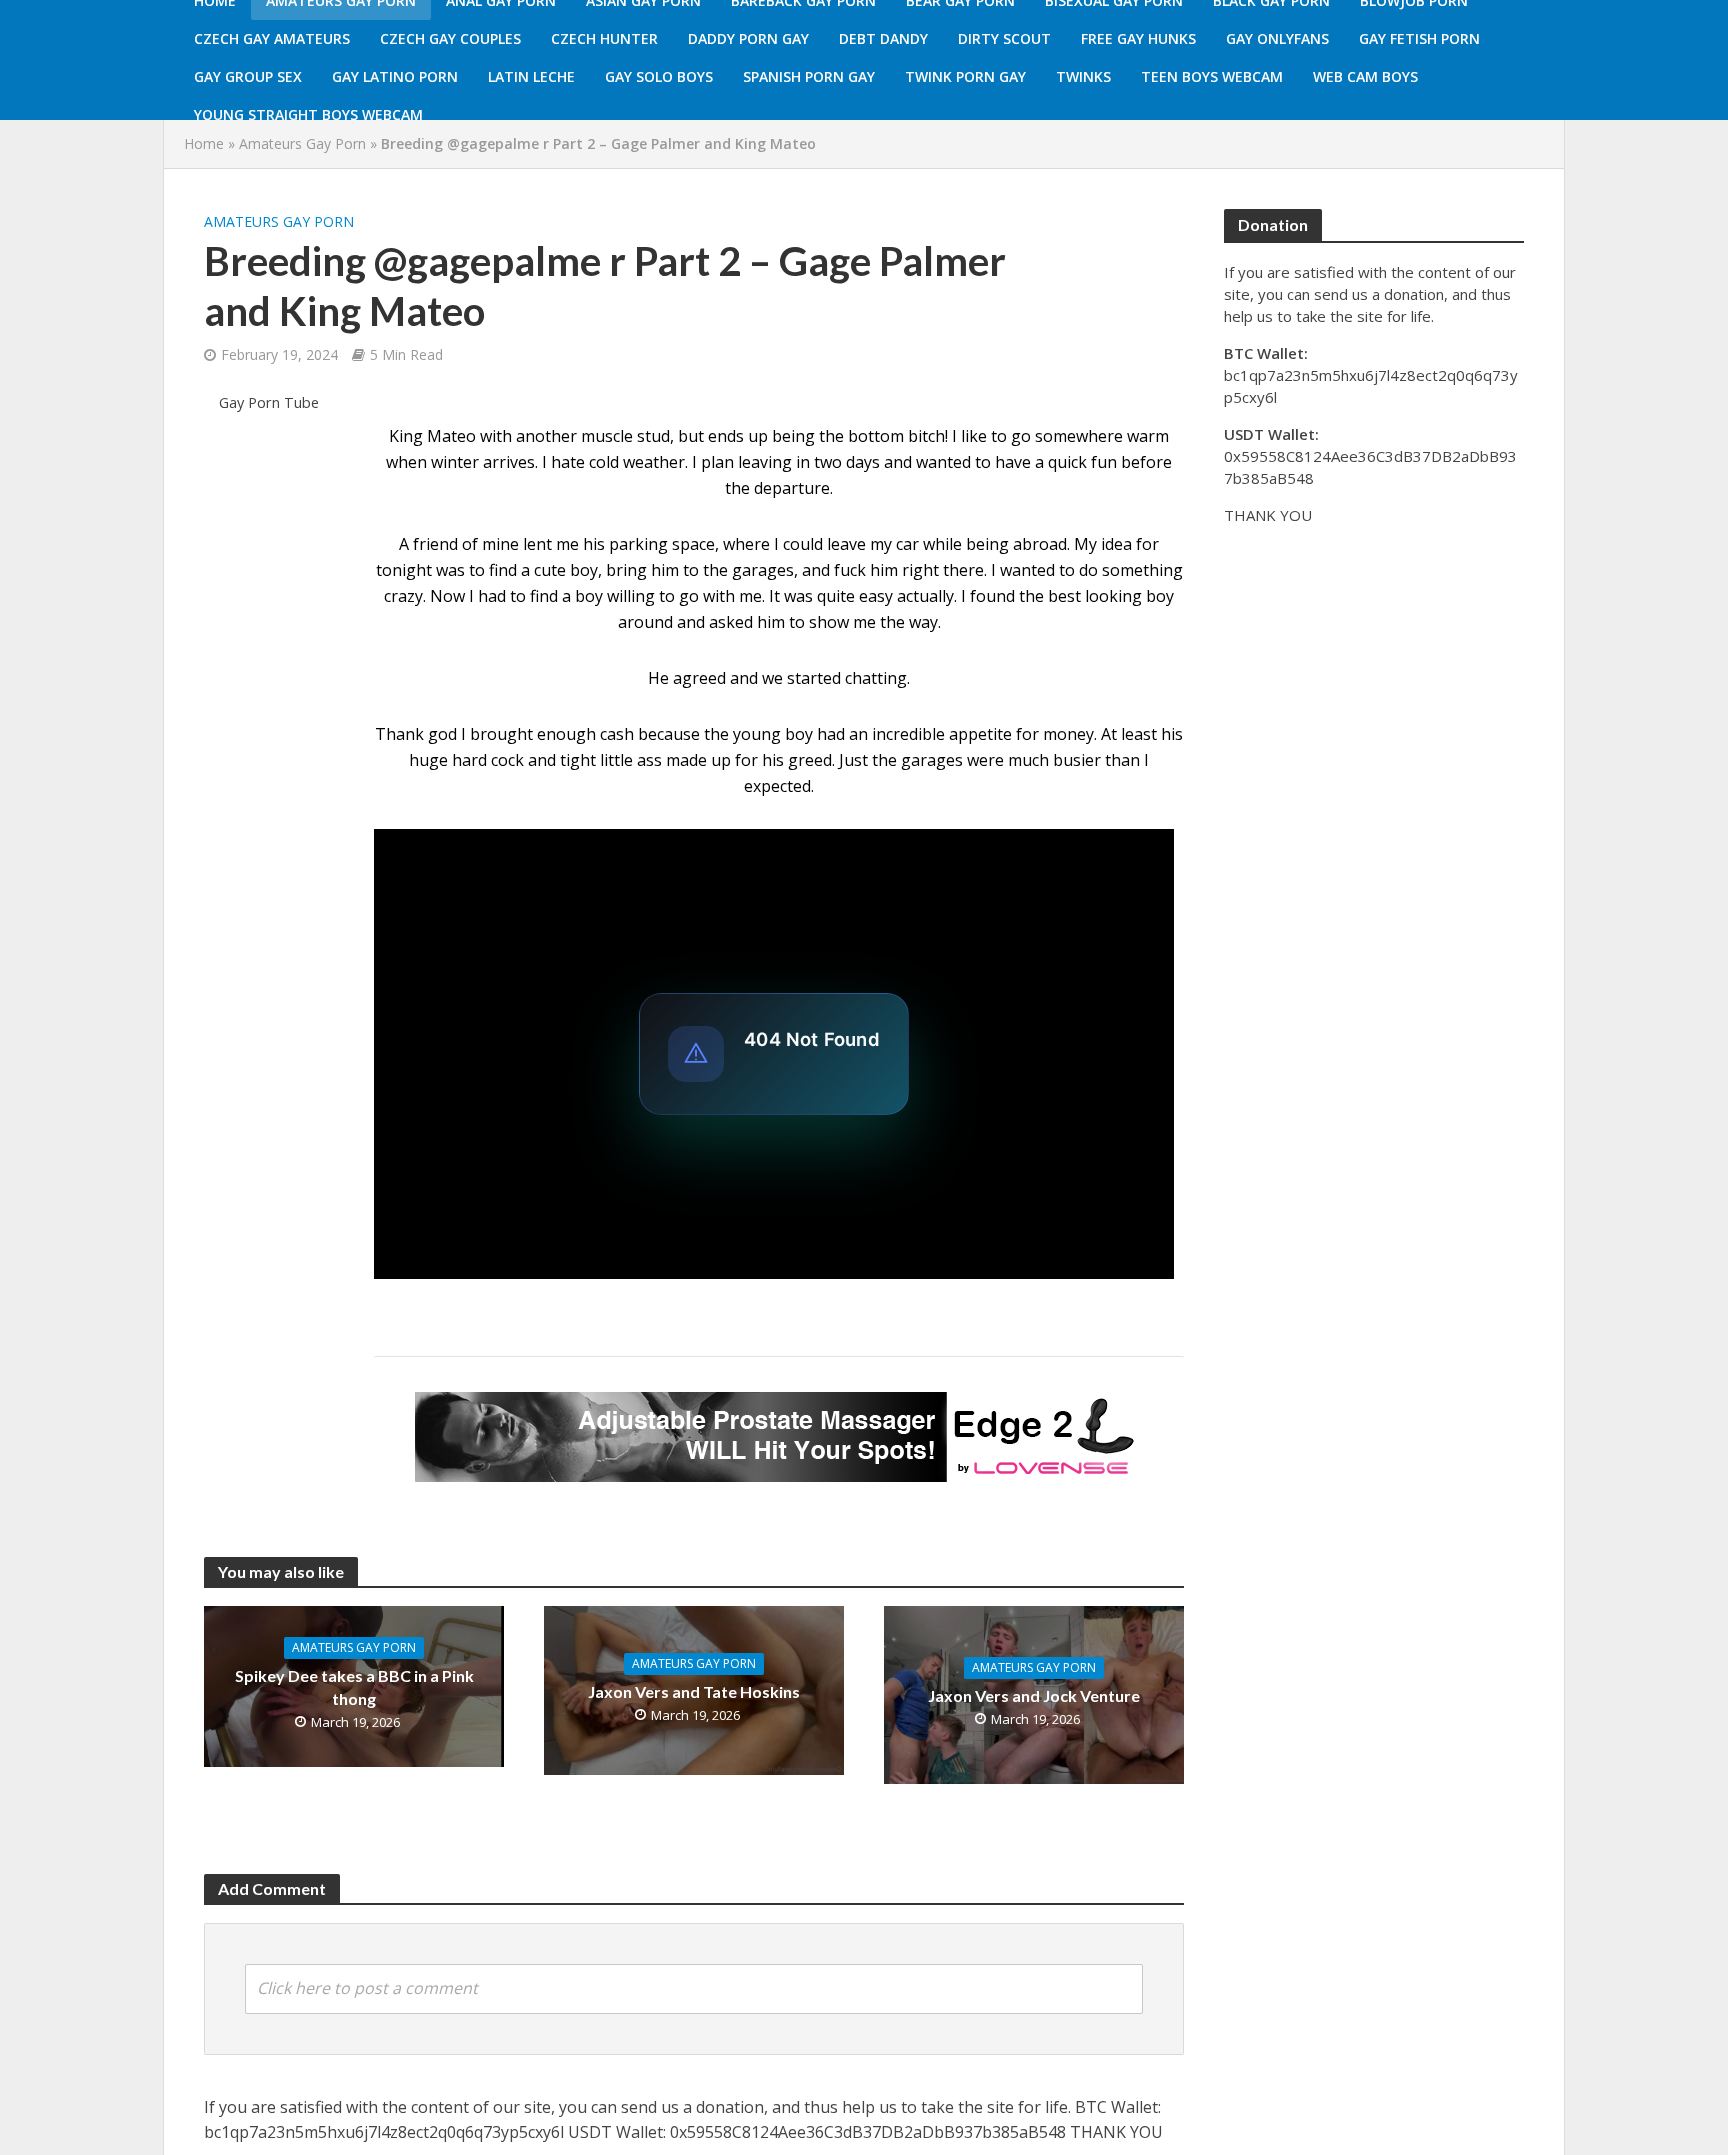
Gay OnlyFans (1277, 38)
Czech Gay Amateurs (272, 38)
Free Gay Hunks (1138, 38)
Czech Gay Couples (450, 38)
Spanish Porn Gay (809, 76)
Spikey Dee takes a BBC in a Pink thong (354, 1687)
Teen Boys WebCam (1212, 76)
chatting (876, 678)
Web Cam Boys (1365, 76)
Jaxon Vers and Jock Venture (1034, 1695)
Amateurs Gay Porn (302, 143)
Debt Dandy (883, 38)
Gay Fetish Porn (1419, 38)
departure (792, 488)
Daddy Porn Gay (748, 38)
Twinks (1083, 76)
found (992, 596)
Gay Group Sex (248, 76)
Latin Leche (531, 76)
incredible (908, 734)
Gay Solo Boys (659, 76)
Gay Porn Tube (269, 402)
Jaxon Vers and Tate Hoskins (694, 1691)
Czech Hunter (604, 38)
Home (204, 143)
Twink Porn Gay (965, 76)
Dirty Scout (1004, 38)
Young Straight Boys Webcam (308, 114)
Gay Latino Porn (395, 76)
